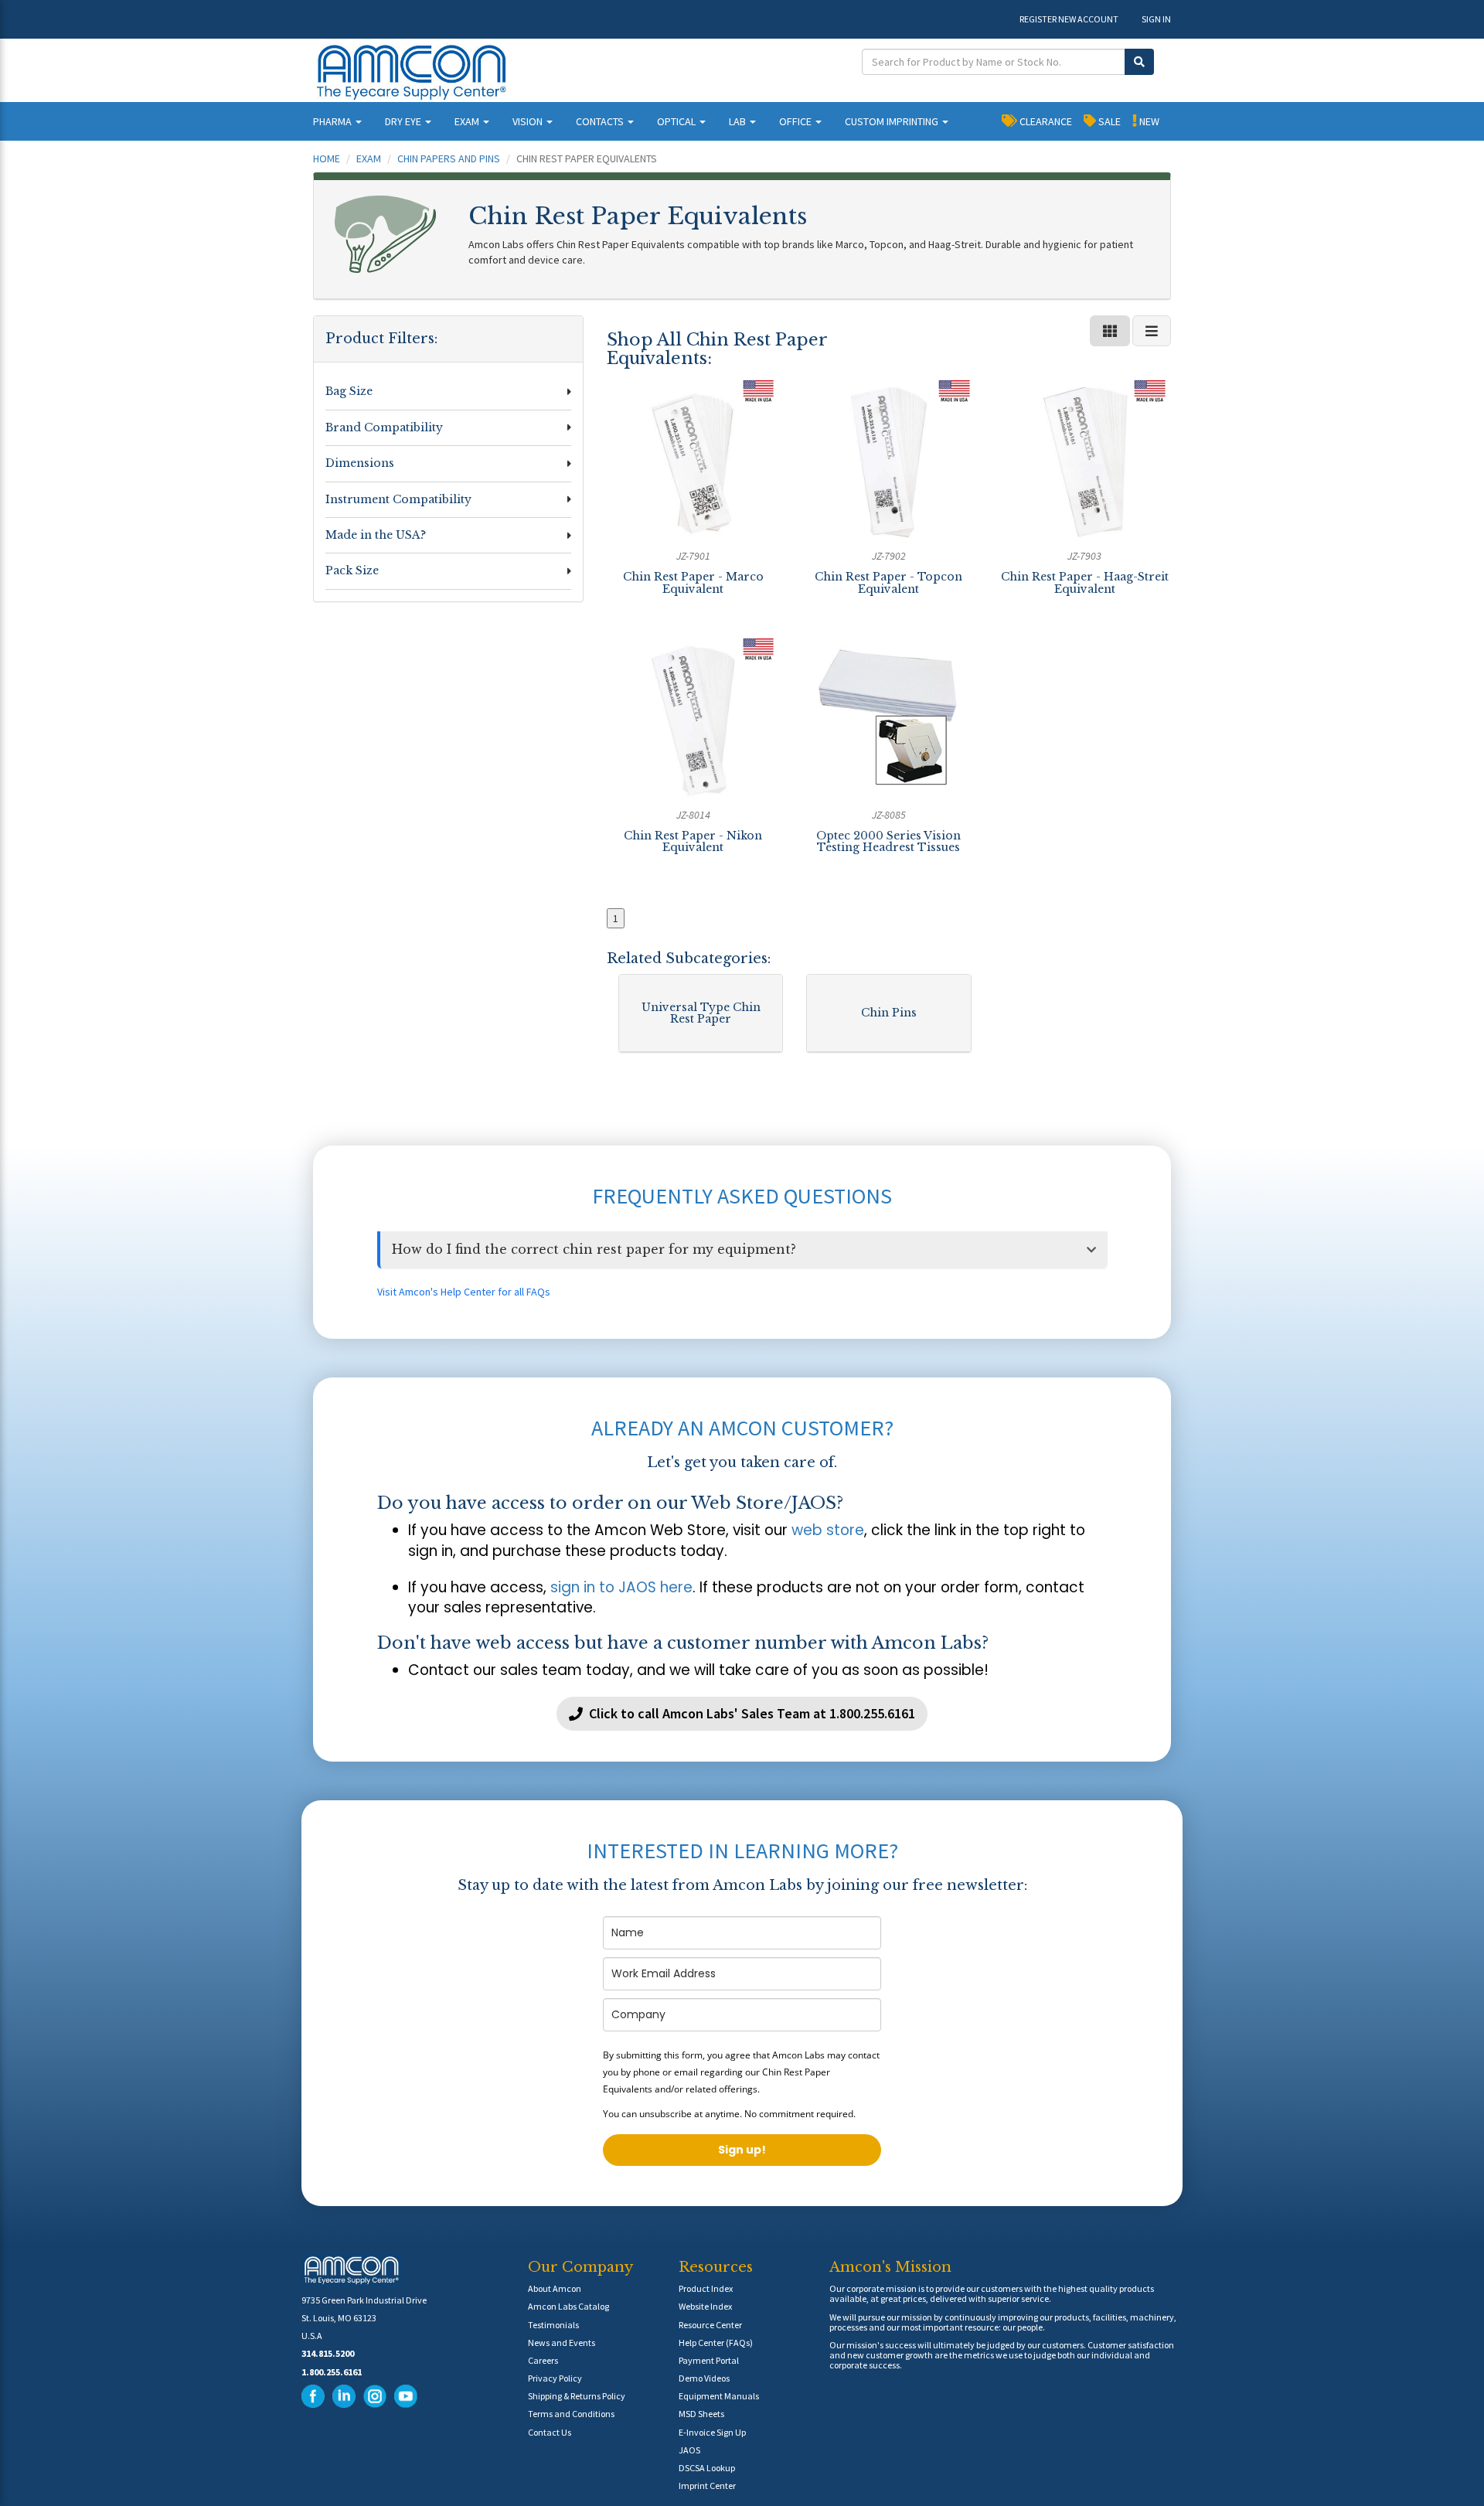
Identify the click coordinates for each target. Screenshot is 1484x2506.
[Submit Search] (1139, 62)
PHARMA (334, 121)
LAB (739, 121)
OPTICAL (677, 121)
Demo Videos (704, 2378)
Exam (369, 158)
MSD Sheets (701, 2414)
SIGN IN (1156, 19)
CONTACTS (601, 121)
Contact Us (550, 2432)
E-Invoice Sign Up (712, 2432)
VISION (529, 121)
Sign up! (742, 2150)
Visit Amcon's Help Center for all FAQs (464, 1292)
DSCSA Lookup (707, 2468)
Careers (543, 2360)
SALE (1108, 121)
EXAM (468, 121)
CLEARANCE (1045, 121)
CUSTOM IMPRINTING (893, 121)
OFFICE (796, 121)
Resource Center (710, 2325)
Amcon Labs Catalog (568, 2306)
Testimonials (553, 2325)
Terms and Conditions (571, 2414)
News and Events (562, 2343)
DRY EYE (404, 121)
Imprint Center (707, 2486)
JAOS (689, 2450)
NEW (1148, 121)
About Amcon (555, 2288)
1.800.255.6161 (332, 2372)
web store (828, 1530)
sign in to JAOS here (621, 1587)
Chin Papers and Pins (449, 158)
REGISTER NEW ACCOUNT (1069, 19)
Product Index (706, 2288)
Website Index (705, 2306)
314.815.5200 (328, 2353)
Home (327, 158)
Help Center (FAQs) (716, 2343)
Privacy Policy (555, 2378)
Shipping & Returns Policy (577, 2396)
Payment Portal (709, 2360)
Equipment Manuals (719, 2396)
